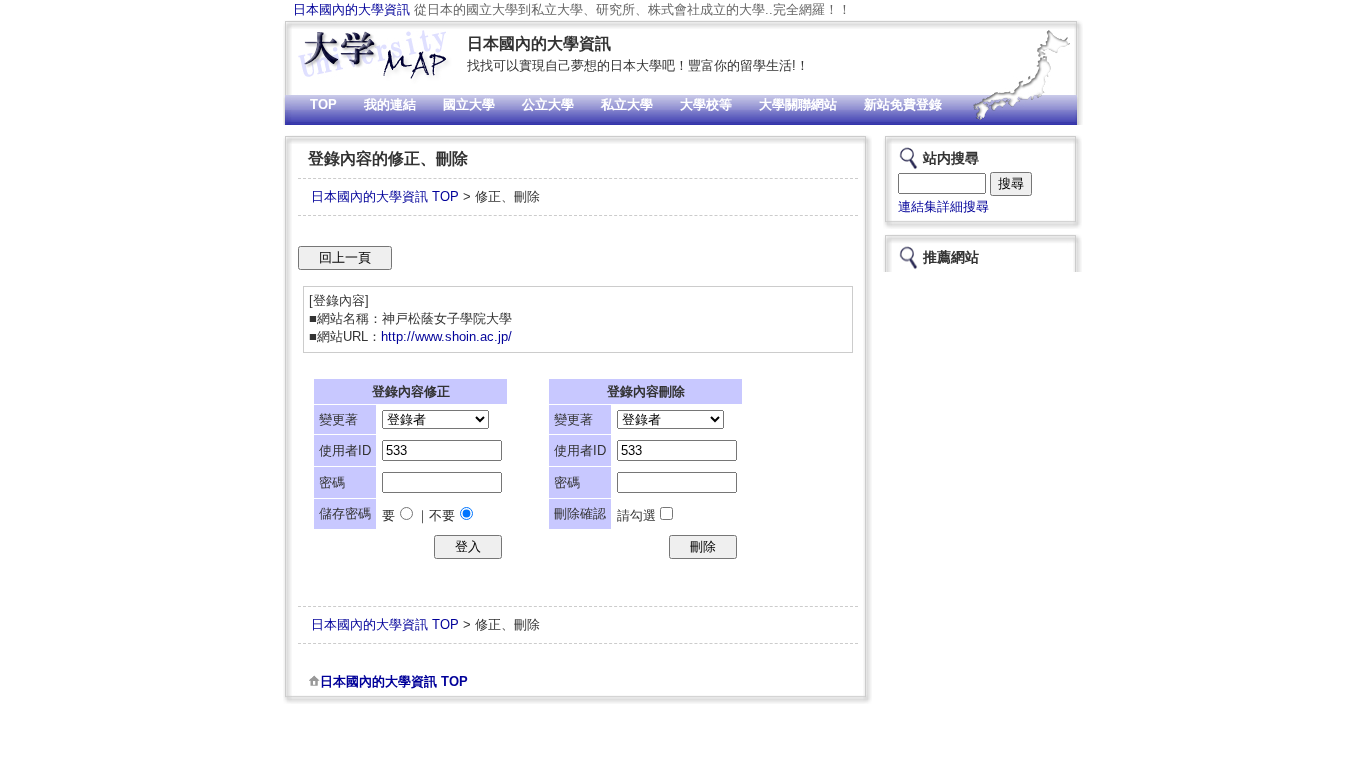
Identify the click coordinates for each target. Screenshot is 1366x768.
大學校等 (706, 104)
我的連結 (390, 104)
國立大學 (469, 104)
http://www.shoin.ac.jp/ (446, 336)
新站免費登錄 (903, 104)
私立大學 (627, 104)
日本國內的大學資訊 (351, 9)
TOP (323, 104)
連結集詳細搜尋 (943, 206)
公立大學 (548, 104)
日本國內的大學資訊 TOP (385, 196)
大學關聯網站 (798, 104)
